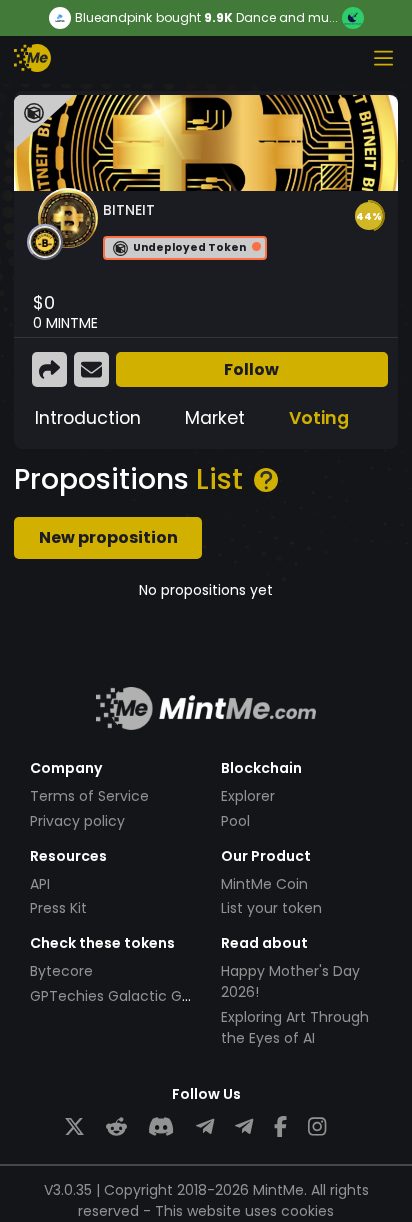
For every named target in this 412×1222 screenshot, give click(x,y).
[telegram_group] (205, 1127)
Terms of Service (89, 796)
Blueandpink (113, 18)
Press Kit (58, 908)
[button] (369, 216)
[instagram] (317, 1127)
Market (215, 418)
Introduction (88, 418)
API (40, 884)
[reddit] (116, 1127)
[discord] (161, 1127)
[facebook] (280, 1127)
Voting (319, 418)
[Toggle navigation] (383, 58)
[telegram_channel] (244, 1127)
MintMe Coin (264, 884)
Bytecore (61, 971)
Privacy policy (77, 821)
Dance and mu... (287, 17)
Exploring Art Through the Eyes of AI (295, 1027)
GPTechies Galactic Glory (118, 996)
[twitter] (74, 1127)
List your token (271, 908)
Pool (235, 821)
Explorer (248, 796)
